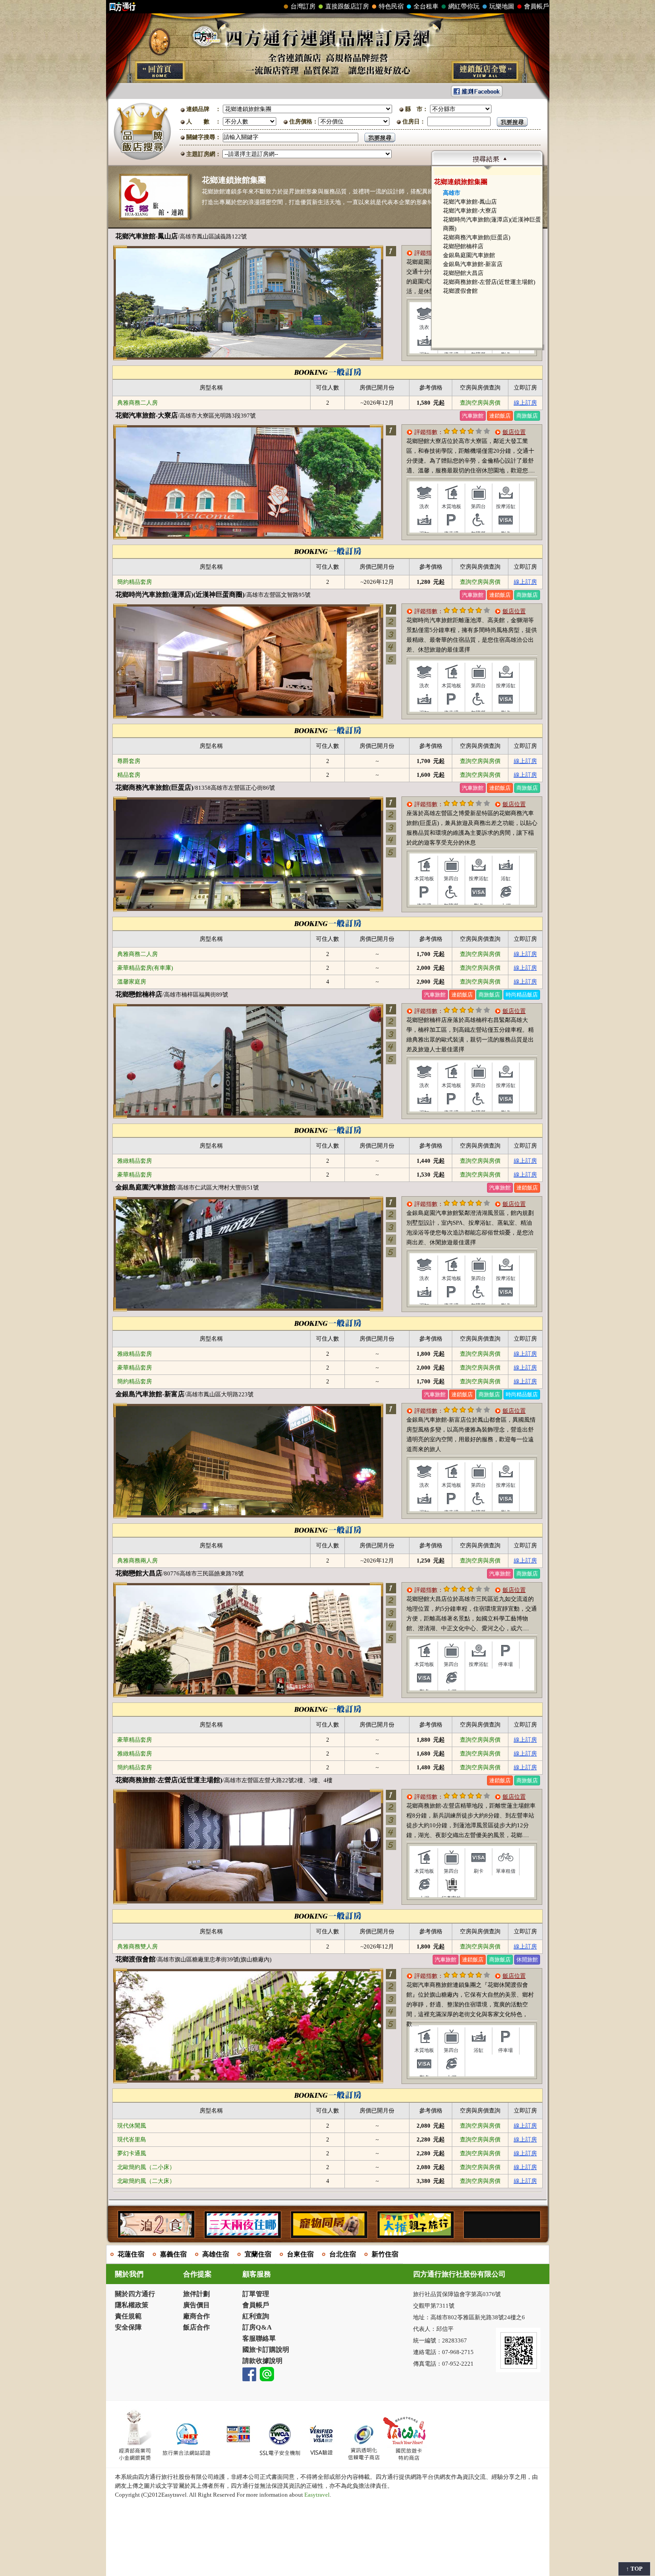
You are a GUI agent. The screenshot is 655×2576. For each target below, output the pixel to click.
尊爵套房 (129, 761)
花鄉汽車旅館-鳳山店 (470, 202)
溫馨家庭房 (132, 982)
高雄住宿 (216, 2254)
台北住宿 (343, 2254)
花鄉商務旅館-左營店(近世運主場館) (489, 282)
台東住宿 (300, 2254)
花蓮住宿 (131, 2254)
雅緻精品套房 (135, 1161)
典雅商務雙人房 (137, 1946)
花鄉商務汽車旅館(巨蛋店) (477, 237)
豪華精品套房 (135, 1175)
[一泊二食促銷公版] (156, 2233)
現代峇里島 (132, 2139)
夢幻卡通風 (132, 2153)
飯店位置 (514, 432)
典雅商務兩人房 (137, 1561)
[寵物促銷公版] (329, 2233)
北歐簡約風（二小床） (146, 2167)
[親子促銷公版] (415, 2233)
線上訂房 (525, 403)
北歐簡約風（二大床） (146, 2181)
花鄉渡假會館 (460, 291)
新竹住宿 (385, 2254)
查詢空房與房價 (480, 403)
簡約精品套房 (135, 582)
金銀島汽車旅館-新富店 (473, 264)
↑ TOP (634, 2569)
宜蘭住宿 (258, 2254)
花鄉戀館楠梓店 (463, 246)
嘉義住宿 (173, 2254)
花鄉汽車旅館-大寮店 (470, 211)
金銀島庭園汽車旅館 (469, 255)
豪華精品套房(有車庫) (145, 968)
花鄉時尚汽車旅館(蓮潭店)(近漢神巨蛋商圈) (180, 595)
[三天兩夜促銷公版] (242, 2233)
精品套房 (129, 775)
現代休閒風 (132, 2126)
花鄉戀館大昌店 (463, 273)
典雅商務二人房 (137, 403)
